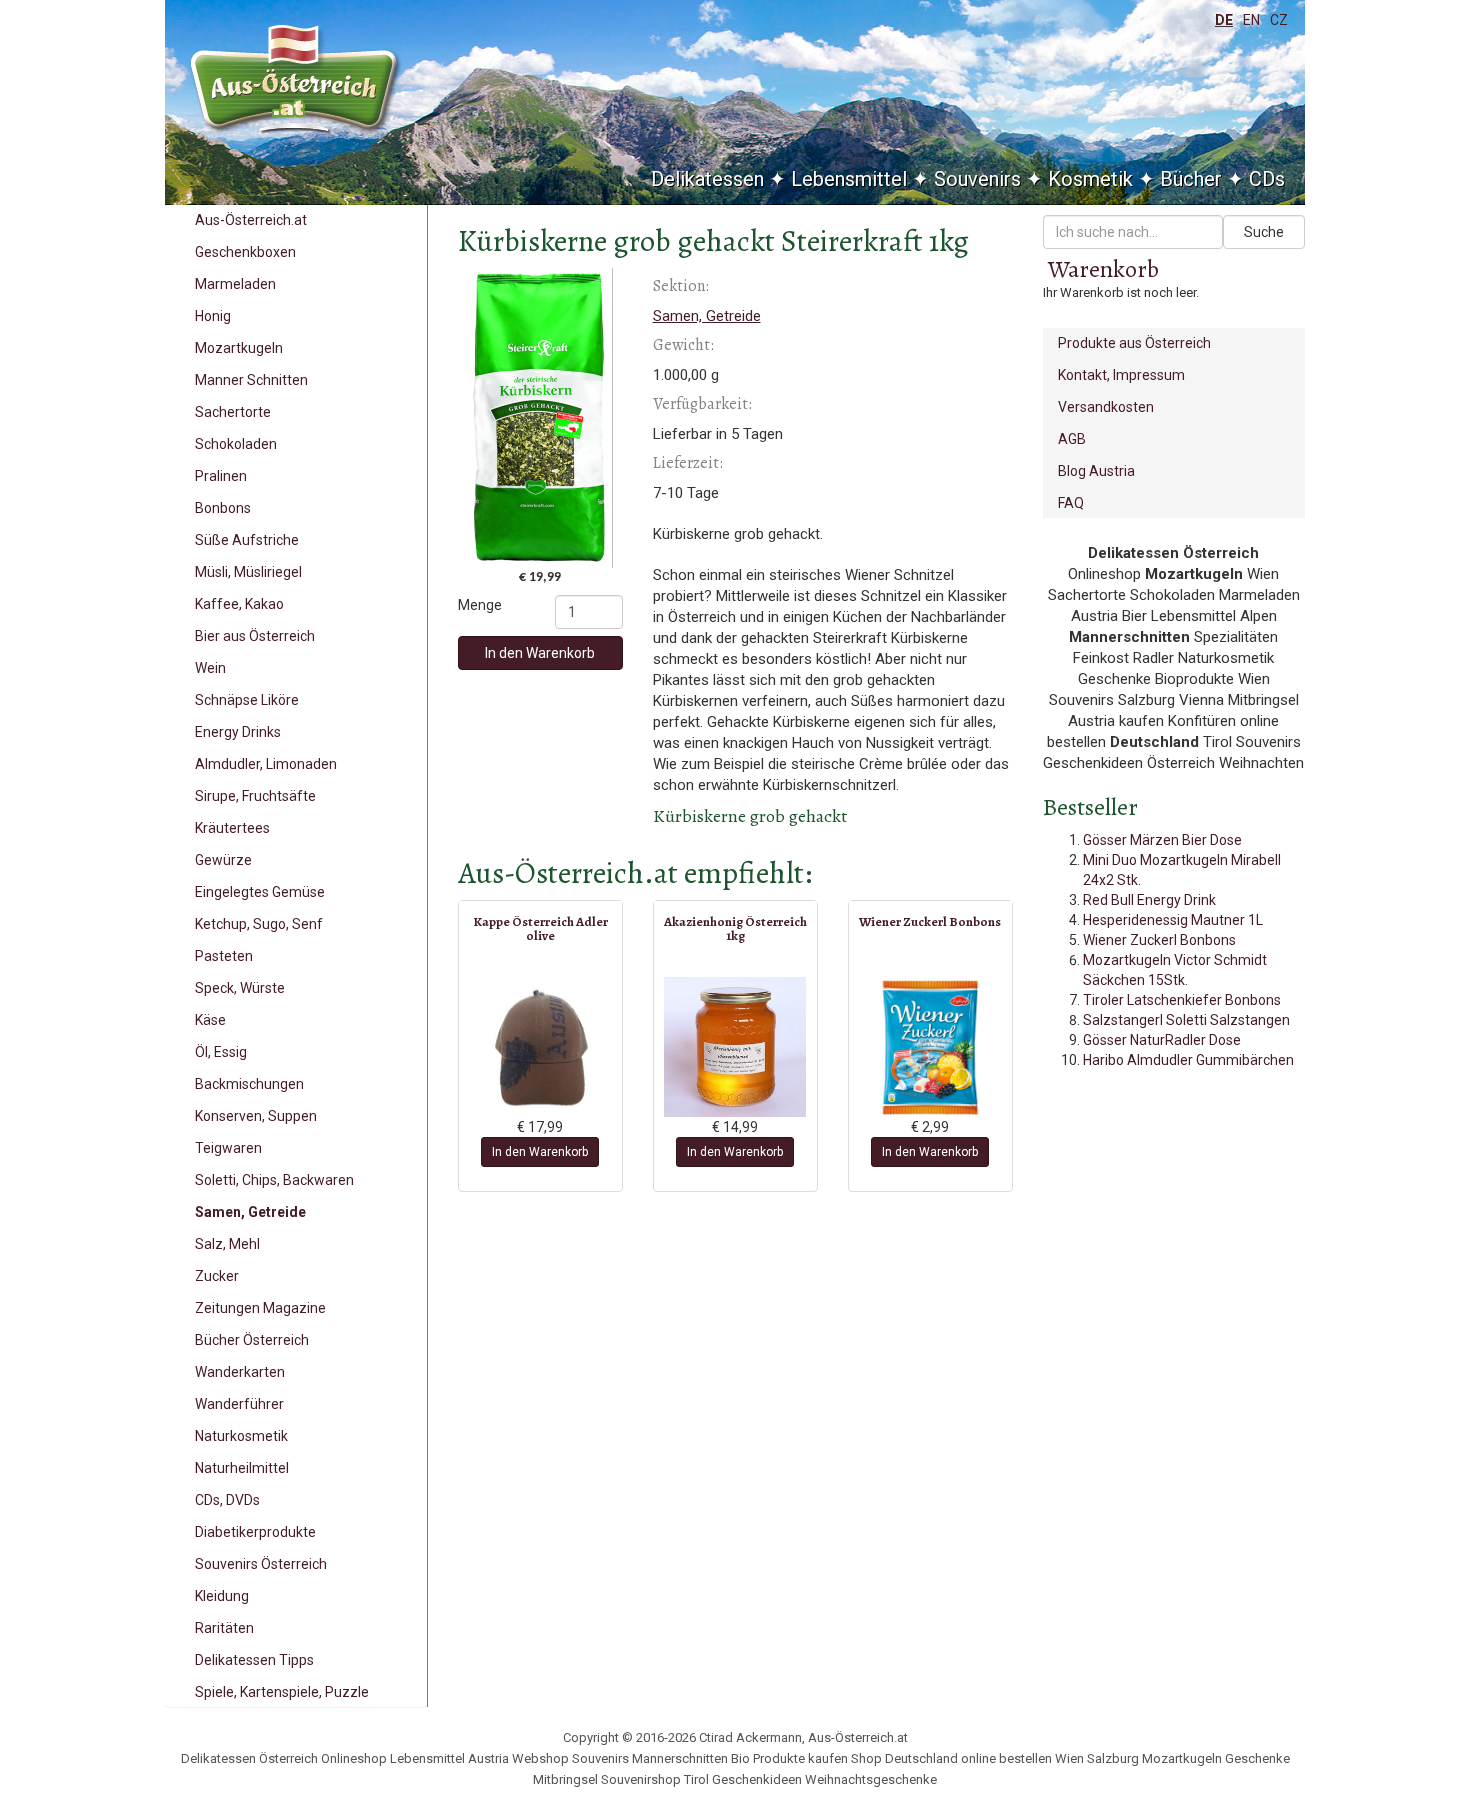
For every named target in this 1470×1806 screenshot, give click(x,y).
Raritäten (224, 1628)
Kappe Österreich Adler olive (540, 928)
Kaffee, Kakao (239, 604)
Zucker (217, 1276)
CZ (1279, 20)
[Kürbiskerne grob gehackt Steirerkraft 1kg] (540, 418)
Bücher (1191, 179)
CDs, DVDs (227, 1500)
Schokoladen (236, 444)
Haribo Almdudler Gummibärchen (1188, 1060)
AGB (1072, 439)
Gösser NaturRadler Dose (1162, 1040)
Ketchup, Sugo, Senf (259, 924)
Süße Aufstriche (247, 540)
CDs (1267, 179)
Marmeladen (235, 284)
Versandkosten (1106, 407)
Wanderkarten (240, 1372)
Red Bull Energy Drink (1149, 900)
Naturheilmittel (242, 1468)
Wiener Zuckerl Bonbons (930, 921)
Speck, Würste (240, 988)
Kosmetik (1090, 179)
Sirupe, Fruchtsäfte (255, 796)
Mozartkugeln (239, 348)
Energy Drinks (238, 732)
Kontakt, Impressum (1121, 375)
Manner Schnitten (251, 380)
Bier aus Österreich (255, 636)
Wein (210, 668)
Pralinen (221, 476)
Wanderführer (239, 1404)
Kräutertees (232, 828)
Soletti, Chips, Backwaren (274, 1180)
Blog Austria (1096, 471)
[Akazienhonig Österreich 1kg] (735, 1047)
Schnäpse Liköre (247, 700)
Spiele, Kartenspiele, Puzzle (282, 1692)
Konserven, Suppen (256, 1116)
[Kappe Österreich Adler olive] (540, 1047)
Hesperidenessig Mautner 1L (1173, 920)
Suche (1264, 232)
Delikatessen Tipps (254, 1660)
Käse (210, 1020)
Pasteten (224, 956)
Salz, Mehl (227, 1244)
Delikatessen (707, 179)
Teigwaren (228, 1148)
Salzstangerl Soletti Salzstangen (1186, 1020)
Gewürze (223, 860)
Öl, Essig (221, 1052)
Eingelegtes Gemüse (260, 892)
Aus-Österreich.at (251, 220)
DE (1224, 20)
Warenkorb (1103, 269)
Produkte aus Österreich (1134, 343)
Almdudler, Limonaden (266, 764)
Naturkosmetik (241, 1436)
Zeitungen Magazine (260, 1308)
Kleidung (222, 1596)
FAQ (1071, 503)
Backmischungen (249, 1084)
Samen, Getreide (250, 1212)
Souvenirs (977, 179)
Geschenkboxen (245, 252)
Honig (213, 316)
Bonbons (223, 508)
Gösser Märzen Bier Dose (1162, 840)
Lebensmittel (849, 179)
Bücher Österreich (252, 1340)
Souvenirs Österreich (261, 1564)
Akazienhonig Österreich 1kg (735, 928)
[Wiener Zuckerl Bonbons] (930, 1047)
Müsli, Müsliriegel (248, 572)
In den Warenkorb (540, 653)
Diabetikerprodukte (255, 1532)
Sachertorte (233, 412)
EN (1251, 20)
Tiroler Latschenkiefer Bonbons (1182, 1000)
